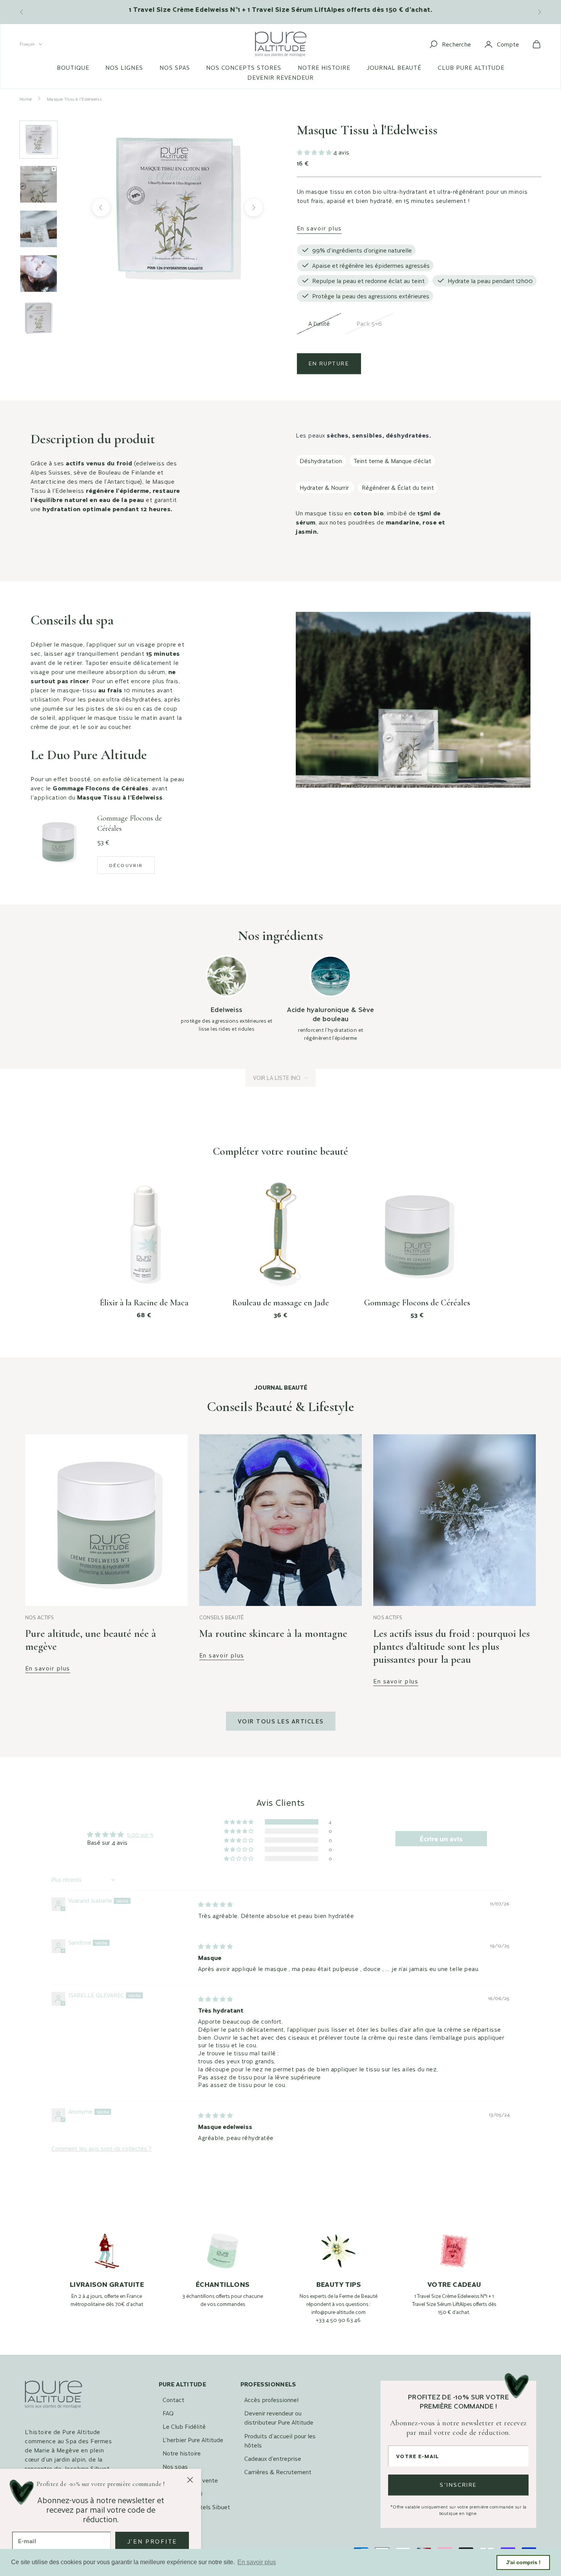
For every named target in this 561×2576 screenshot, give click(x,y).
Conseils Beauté (222, 1617)
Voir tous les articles (281, 1721)
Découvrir (126, 865)
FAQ (168, 2413)
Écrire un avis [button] (441, 1839)
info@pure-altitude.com (339, 2312)
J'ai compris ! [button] (523, 2562)
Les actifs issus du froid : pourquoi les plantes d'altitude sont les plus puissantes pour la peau (451, 1646)
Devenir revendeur (280, 77)
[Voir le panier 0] (537, 44)
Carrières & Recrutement (278, 2472)
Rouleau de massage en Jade (280, 1303)
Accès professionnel (271, 2400)
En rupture (329, 363)
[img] (215, 1904)
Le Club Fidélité (184, 2426)
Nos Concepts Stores (244, 68)
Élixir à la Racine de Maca (144, 1303)
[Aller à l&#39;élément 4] (39, 274)
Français (27, 44)
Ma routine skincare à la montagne (273, 1633)
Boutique (73, 68)
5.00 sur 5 (140, 1834)
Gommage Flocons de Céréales (417, 1303)
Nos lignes (124, 68)
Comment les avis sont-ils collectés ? (102, 2148)
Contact (173, 2400)
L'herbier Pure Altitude (193, 2440)
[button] (315, 152)
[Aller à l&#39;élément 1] (39, 140)
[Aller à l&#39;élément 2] (39, 184)
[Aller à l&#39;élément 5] (39, 318)
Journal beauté (394, 68)
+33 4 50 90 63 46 (338, 2320)
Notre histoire (324, 68)
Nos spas (175, 68)
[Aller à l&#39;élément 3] (39, 229)
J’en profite (152, 2541)
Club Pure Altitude (471, 68)
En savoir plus (319, 228)
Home (26, 99)
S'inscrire (458, 2485)
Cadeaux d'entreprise (273, 2458)
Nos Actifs (40, 1617)
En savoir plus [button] (257, 2562)
